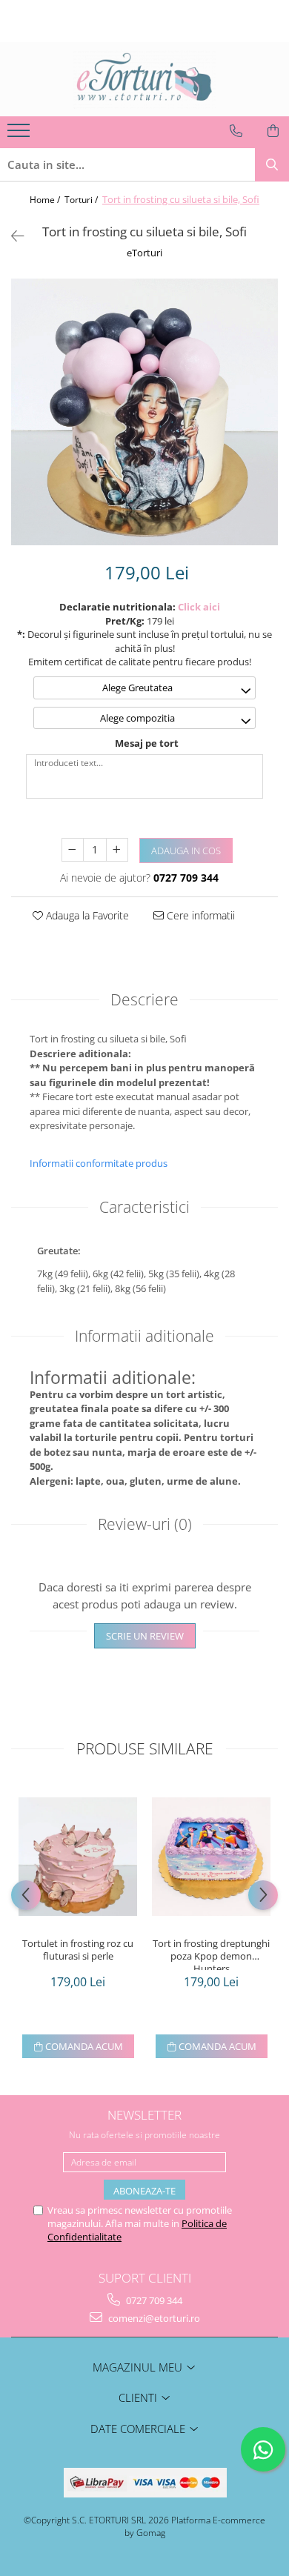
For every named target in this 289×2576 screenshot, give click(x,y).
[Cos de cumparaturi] (273, 131)
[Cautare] (272, 165)
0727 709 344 (153, 2300)
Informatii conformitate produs (99, 1163)
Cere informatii (199, 915)
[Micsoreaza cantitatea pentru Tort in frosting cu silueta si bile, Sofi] (73, 850)
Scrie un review (145, 1636)
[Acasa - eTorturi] (144, 79)
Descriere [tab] (144, 999)
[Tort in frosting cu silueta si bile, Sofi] (144, 412)
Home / (46, 200)
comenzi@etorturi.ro (153, 2318)
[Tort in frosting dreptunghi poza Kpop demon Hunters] (211, 1857)
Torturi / (82, 200)
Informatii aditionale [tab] (144, 1336)
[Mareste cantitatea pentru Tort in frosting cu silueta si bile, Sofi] (117, 850)
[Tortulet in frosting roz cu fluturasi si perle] (78, 1857)
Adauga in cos (186, 851)
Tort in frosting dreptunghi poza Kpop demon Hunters (211, 1954)
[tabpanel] (144, 412)
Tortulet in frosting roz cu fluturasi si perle (78, 1950)
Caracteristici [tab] (144, 1207)
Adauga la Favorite (86, 915)
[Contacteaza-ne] (236, 131)
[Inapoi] (11, 236)
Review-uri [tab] (145, 1524)
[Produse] (20, 135)
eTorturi (144, 253)
